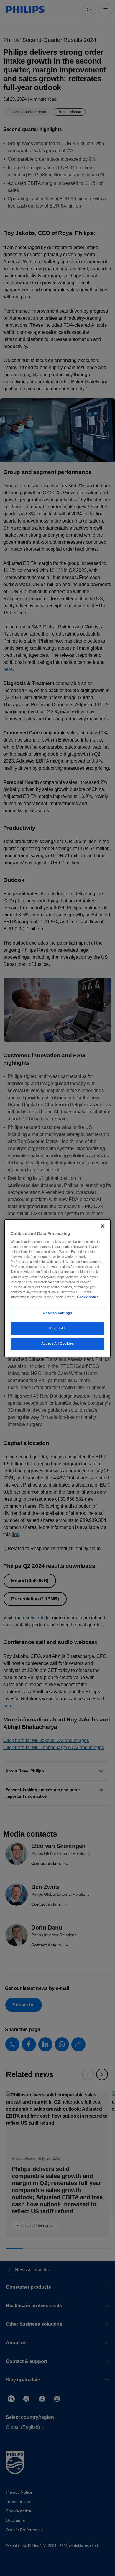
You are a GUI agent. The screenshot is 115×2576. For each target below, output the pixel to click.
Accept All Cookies (57, 1343)
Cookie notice (88, 1297)
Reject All (57, 1328)
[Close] (103, 1226)
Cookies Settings (57, 1313)
